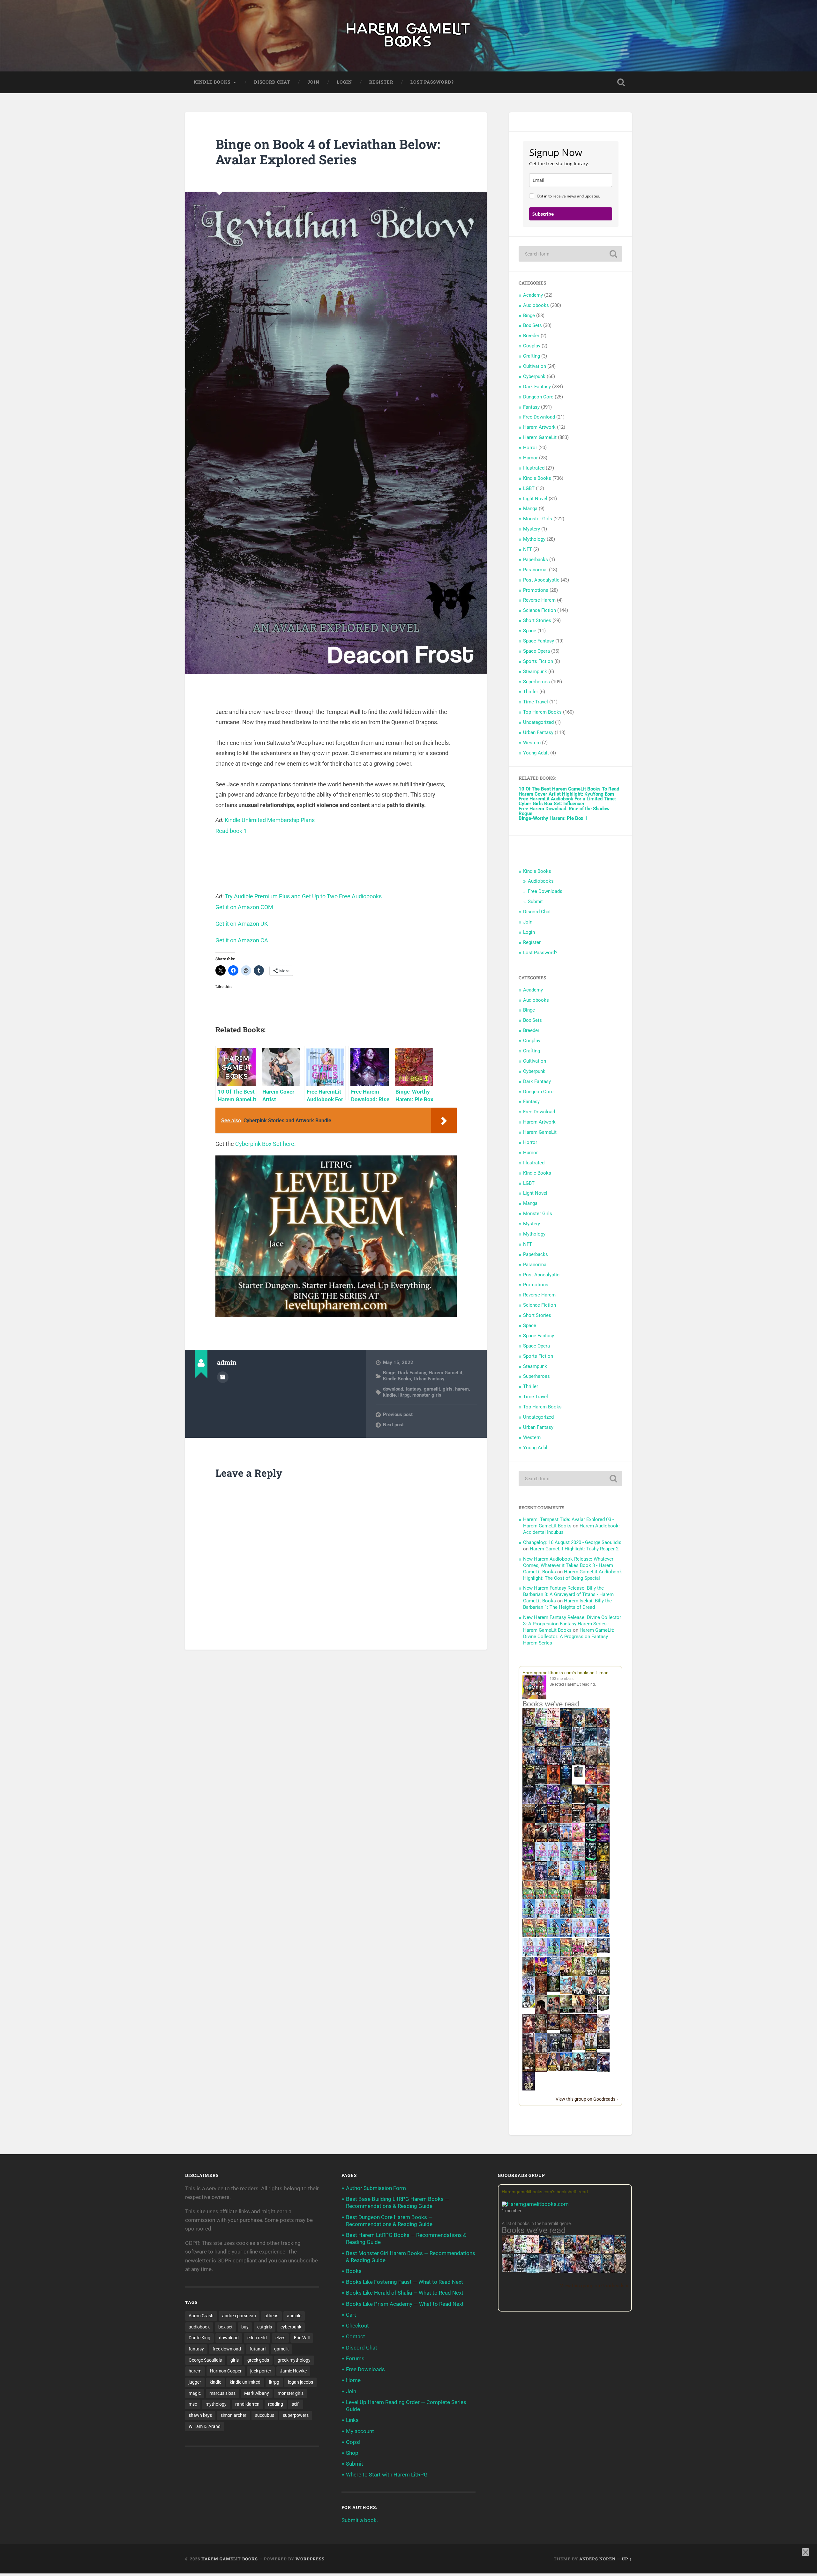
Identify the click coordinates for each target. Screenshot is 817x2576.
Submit (535, 902)
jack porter (261, 2371)
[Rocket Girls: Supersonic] (578, 1878)
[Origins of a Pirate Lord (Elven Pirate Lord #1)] (541, 2033)
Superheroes (536, 682)
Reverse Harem (539, 600)
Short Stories (537, 620)
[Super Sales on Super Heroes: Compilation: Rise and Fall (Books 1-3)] (603, 1745)
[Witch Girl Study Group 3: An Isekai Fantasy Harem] (603, 2047)
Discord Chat (272, 82)
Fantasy (531, 407)
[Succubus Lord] (583, 2272)
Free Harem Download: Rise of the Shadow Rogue (564, 811)
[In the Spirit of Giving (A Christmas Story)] (603, 1899)
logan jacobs (300, 2382)
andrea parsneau (239, 2316)
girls (448, 1389)
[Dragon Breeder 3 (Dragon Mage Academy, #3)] (591, 2033)
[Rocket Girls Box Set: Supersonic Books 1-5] (566, 1859)
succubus (265, 2415)
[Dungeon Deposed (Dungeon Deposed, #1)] (591, 1746)
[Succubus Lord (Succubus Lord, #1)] (554, 1765)
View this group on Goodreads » (587, 2099)
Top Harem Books (542, 712)
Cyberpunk (534, 376)
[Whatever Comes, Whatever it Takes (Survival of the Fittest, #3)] (541, 1994)
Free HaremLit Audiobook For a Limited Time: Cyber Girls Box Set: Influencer (567, 801)
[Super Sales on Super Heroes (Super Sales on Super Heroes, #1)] (578, 1744)
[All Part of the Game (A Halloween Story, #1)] (541, 1822)
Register (381, 82)
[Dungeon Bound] (554, 2051)
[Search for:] (570, 254)
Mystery (532, 529)
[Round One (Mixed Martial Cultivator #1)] (566, 1840)
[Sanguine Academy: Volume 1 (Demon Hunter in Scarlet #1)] (578, 2070)
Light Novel (535, 499)
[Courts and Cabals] (603, 2033)
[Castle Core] (566, 2070)
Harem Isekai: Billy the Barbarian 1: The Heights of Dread (567, 1604)
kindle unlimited (245, 2382)
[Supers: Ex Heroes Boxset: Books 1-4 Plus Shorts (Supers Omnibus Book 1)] (578, 1777)
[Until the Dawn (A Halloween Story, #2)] (603, 1880)
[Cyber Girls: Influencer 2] (554, 1917)
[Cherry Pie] (554, 1725)
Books (354, 2271)
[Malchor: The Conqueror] (529, 2033)
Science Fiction (540, 610)
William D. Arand (205, 2426)
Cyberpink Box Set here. (266, 1144)
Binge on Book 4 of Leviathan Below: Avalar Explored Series (328, 152)
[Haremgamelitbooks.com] (536, 1688)
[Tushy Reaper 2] (591, 1859)
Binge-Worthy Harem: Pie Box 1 (553, 818)
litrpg (404, 1395)
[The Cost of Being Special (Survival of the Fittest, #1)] (591, 1803)
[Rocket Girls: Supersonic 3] (591, 1917)
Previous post (398, 1414)
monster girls (427, 1395)
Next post (393, 1425)
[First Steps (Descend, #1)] (554, 1990)
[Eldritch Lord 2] (529, 1784)
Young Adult (536, 753)
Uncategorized (538, 722)
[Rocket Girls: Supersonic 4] (529, 1917)
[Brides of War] (578, 1821)
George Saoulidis (205, 2360)
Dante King (199, 2338)
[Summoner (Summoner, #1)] (529, 1765)
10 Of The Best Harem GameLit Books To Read (569, 789)
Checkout (357, 2326)
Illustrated (534, 468)
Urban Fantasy (429, 1379)
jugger (195, 2382)
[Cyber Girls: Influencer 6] (541, 1955)
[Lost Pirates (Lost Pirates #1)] (529, 1746)
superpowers (296, 2415)
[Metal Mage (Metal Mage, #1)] (541, 1765)
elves (280, 2338)
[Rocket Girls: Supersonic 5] (554, 1936)
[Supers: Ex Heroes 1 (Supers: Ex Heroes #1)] (578, 1726)
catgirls (265, 2327)
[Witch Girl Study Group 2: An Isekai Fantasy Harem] (554, 2028)
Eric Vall (302, 2338)
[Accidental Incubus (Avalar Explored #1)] (541, 2014)
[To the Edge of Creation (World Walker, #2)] (529, 1880)
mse (193, 2404)
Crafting (532, 356)
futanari (258, 2349)
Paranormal (535, 570)
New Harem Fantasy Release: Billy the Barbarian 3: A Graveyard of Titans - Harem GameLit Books (568, 1594)
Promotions (536, 590)
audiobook (199, 2327)
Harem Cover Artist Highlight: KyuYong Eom (566, 794)
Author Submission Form (376, 2188)
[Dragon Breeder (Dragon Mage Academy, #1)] (566, 2033)
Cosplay (532, 346)
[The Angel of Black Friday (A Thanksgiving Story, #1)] (529, 1822)
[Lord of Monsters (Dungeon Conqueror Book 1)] (554, 1783)
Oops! (353, 2442)
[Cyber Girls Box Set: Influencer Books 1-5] (541, 1859)
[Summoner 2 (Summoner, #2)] (566, 1765)
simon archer (233, 2415)
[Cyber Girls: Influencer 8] (529, 1955)
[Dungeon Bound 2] (566, 2051)
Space (530, 631)
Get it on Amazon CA (242, 940)
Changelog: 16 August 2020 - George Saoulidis (572, 1542)
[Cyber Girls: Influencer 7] (578, 1936)
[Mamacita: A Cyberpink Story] (603, 1840)
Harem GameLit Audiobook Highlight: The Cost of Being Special (573, 1575)
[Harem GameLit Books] (408, 36)
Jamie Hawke (293, 2371)
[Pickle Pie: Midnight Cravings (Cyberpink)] (591, 1878)
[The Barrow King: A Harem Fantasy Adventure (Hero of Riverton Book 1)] (591, 2052)
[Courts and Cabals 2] (529, 2052)
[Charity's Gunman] (591, 2070)
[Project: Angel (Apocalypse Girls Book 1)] (554, 1975)
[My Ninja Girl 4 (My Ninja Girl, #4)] (603, 1994)
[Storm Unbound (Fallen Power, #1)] (541, 1880)
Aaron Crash (201, 2316)
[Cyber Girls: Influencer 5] (603, 1917)
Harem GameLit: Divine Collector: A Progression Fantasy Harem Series (569, 1637)
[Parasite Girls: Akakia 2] (541, 1897)
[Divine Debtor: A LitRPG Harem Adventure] (541, 1975)
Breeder (531, 336)
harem (462, 1389)
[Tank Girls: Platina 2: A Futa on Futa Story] (578, 1955)
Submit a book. (360, 2520)
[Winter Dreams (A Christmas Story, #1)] (603, 1803)
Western (532, 743)
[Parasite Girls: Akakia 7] (566, 1955)
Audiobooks (536, 305)
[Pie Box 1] (529, 1859)
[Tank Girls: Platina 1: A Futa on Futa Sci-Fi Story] (591, 1897)
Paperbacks (536, 560)
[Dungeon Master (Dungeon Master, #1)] (578, 1765)
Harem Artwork (539, 427)
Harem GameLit (446, 1373)
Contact (356, 2336)
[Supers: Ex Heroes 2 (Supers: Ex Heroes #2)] (566, 1803)
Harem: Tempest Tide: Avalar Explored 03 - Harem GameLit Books (568, 1523)
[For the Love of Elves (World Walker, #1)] (578, 1802)
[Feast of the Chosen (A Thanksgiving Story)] (578, 1899)
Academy (533, 295)
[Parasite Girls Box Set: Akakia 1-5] (541, 1936)
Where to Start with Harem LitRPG (387, 2475)
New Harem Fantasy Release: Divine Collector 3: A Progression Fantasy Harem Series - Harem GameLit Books (572, 1624)
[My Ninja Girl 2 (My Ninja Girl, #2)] (578, 1994)
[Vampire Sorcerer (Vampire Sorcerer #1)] (591, 1821)
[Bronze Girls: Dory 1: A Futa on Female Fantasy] (591, 1955)
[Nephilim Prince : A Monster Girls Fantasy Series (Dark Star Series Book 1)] (541, 2071)
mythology (216, 2404)
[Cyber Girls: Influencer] (566, 1878)
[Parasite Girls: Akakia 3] (554, 1897)
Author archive (223, 1377)
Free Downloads (545, 891)
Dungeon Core (538, 397)
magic (195, 2393)
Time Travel (536, 702)
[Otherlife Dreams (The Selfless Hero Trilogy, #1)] (566, 1744)
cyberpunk (291, 2327)
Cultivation (535, 366)
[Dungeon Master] (607, 2272)
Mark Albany (257, 2393)
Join (313, 82)
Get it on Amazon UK (242, 924)
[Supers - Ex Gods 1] (603, 1726)
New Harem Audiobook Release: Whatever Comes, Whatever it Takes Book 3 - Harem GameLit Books (568, 1565)
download (393, 1389)
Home (353, 2380)
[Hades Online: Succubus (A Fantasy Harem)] (603, 1822)
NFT (528, 549)
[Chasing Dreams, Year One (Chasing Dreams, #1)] (566, 1822)
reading (276, 2404)
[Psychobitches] (541, 1745)
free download (227, 2349)
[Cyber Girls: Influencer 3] (554, 1859)
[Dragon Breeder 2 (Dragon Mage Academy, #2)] (578, 2033)
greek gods (258, 2360)
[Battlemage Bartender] (566, 1975)
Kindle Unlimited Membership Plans (270, 820)
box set (225, 2327)
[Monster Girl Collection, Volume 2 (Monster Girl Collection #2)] (578, 1974)
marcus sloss (222, 2393)
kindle (389, 1395)
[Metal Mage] (570, 2272)
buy (245, 2327)
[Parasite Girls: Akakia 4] (566, 1897)
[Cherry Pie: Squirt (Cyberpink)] (578, 1840)
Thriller (531, 692)
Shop (352, 2453)
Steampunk (535, 672)
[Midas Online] (603, 1859)
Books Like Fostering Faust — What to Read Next (405, 2282)
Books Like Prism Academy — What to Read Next (405, 2304)
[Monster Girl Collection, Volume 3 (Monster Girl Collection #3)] (554, 2070)
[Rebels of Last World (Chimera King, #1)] (566, 2011)
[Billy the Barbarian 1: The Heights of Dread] (529, 2070)
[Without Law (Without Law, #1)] (603, 1765)
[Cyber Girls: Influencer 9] (591, 1936)
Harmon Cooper (226, 2371)
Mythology (534, 539)
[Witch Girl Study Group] (603, 1952)
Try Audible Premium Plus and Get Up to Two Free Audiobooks (303, 896)
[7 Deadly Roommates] (529, 1725)
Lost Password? (432, 82)
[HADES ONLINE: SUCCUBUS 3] (541, 1841)
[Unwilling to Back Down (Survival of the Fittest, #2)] (554, 1822)
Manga (530, 509)
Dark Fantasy (412, 1373)
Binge (389, 1373)
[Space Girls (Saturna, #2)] (566, 1917)
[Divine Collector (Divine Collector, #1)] (554, 2014)
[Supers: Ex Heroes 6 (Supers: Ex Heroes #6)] (603, 1783)
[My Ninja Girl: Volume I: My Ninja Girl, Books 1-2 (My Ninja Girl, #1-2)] (529, 2006)
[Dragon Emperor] (620, 2272)
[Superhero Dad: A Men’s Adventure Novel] (529, 1993)
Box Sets (532, 325)
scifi (296, 2404)
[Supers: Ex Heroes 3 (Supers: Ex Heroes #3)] (554, 1803)
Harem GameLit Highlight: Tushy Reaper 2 (574, 1549)
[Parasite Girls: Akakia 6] (578, 1917)
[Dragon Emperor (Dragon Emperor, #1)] (591, 1765)
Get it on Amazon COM (244, 907)
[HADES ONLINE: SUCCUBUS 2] (529, 1841)
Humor (530, 458)
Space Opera (536, 651)
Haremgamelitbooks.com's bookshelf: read (566, 1673)
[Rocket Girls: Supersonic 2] (554, 1955)
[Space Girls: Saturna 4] (566, 1936)
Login (344, 82)
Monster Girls (538, 519)
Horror (530, 448)
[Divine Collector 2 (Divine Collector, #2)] (578, 2049)
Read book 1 (231, 831)
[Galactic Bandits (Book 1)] (541, 1782)
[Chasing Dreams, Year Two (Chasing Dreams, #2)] (529, 1975)
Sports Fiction (538, 661)
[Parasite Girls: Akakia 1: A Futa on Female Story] (529, 1897)
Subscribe (543, 214)
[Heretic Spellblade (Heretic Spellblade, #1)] (603, 2071)
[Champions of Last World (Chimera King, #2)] (578, 2011)
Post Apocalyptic (541, 580)
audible (294, 2316)
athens (271, 2316)
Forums (355, 2358)
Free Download (539, 417)
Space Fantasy (539, 641)
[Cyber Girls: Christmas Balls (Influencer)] (578, 1859)
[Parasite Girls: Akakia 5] (529, 1936)
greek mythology (294, 2360)
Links (352, 2420)
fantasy (413, 1389)
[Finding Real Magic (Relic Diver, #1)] (566, 1725)
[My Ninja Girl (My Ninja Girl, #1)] (591, 1975)
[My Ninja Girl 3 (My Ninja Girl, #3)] (591, 1994)
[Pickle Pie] (541, 1725)
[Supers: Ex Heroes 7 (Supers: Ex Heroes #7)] (591, 1783)
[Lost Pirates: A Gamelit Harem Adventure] (595, 2253)
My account (360, 2431)
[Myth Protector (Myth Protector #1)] (591, 1726)
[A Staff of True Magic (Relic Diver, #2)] (566, 1784)
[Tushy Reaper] (591, 1840)
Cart (351, 2315)
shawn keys (200, 2415)
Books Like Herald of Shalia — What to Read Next (405, 2293)
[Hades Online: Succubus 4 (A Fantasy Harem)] (554, 1841)
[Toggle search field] (621, 82)
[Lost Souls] (541, 2052)
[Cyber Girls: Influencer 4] (541, 1917)
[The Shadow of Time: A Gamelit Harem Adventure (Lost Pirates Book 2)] (620, 2253)
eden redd (257, 2338)
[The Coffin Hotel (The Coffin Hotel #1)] (529, 2089)
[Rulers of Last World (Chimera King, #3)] (591, 2011)
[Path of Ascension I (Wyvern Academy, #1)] (566, 1992)
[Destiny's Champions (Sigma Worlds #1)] (603, 1974)
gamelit (432, 1389)
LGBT (529, 488)
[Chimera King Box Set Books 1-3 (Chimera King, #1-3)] (603, 2010)
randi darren (247, 2404)
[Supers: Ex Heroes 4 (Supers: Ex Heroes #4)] (541, 1803)
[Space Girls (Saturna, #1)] (554, 1878)
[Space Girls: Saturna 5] (603, 1936)
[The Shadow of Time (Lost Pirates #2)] (554, 1746)
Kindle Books (212, 82)
